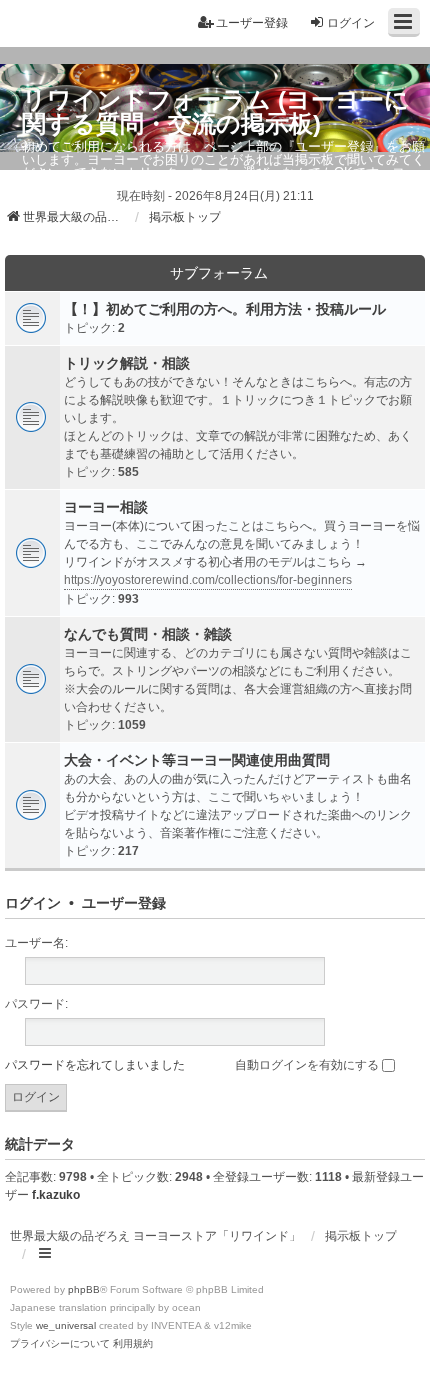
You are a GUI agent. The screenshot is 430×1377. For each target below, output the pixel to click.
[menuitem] (60, 1344)
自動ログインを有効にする (308, 1065)
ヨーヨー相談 (106, 507)
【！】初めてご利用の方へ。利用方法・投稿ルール (225, 309)
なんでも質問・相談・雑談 (148, 634)
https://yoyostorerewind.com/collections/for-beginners (208, 580)
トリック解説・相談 (127, 363)
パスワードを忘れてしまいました (95, 1065)
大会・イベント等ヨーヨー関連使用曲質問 (197, 760)
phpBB (84, 1289)
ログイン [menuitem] (351, 23)
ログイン (33, 903)
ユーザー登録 (124, 903)
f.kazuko (56, 1195)
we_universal (66, 1325)
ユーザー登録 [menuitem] (252, 23)
